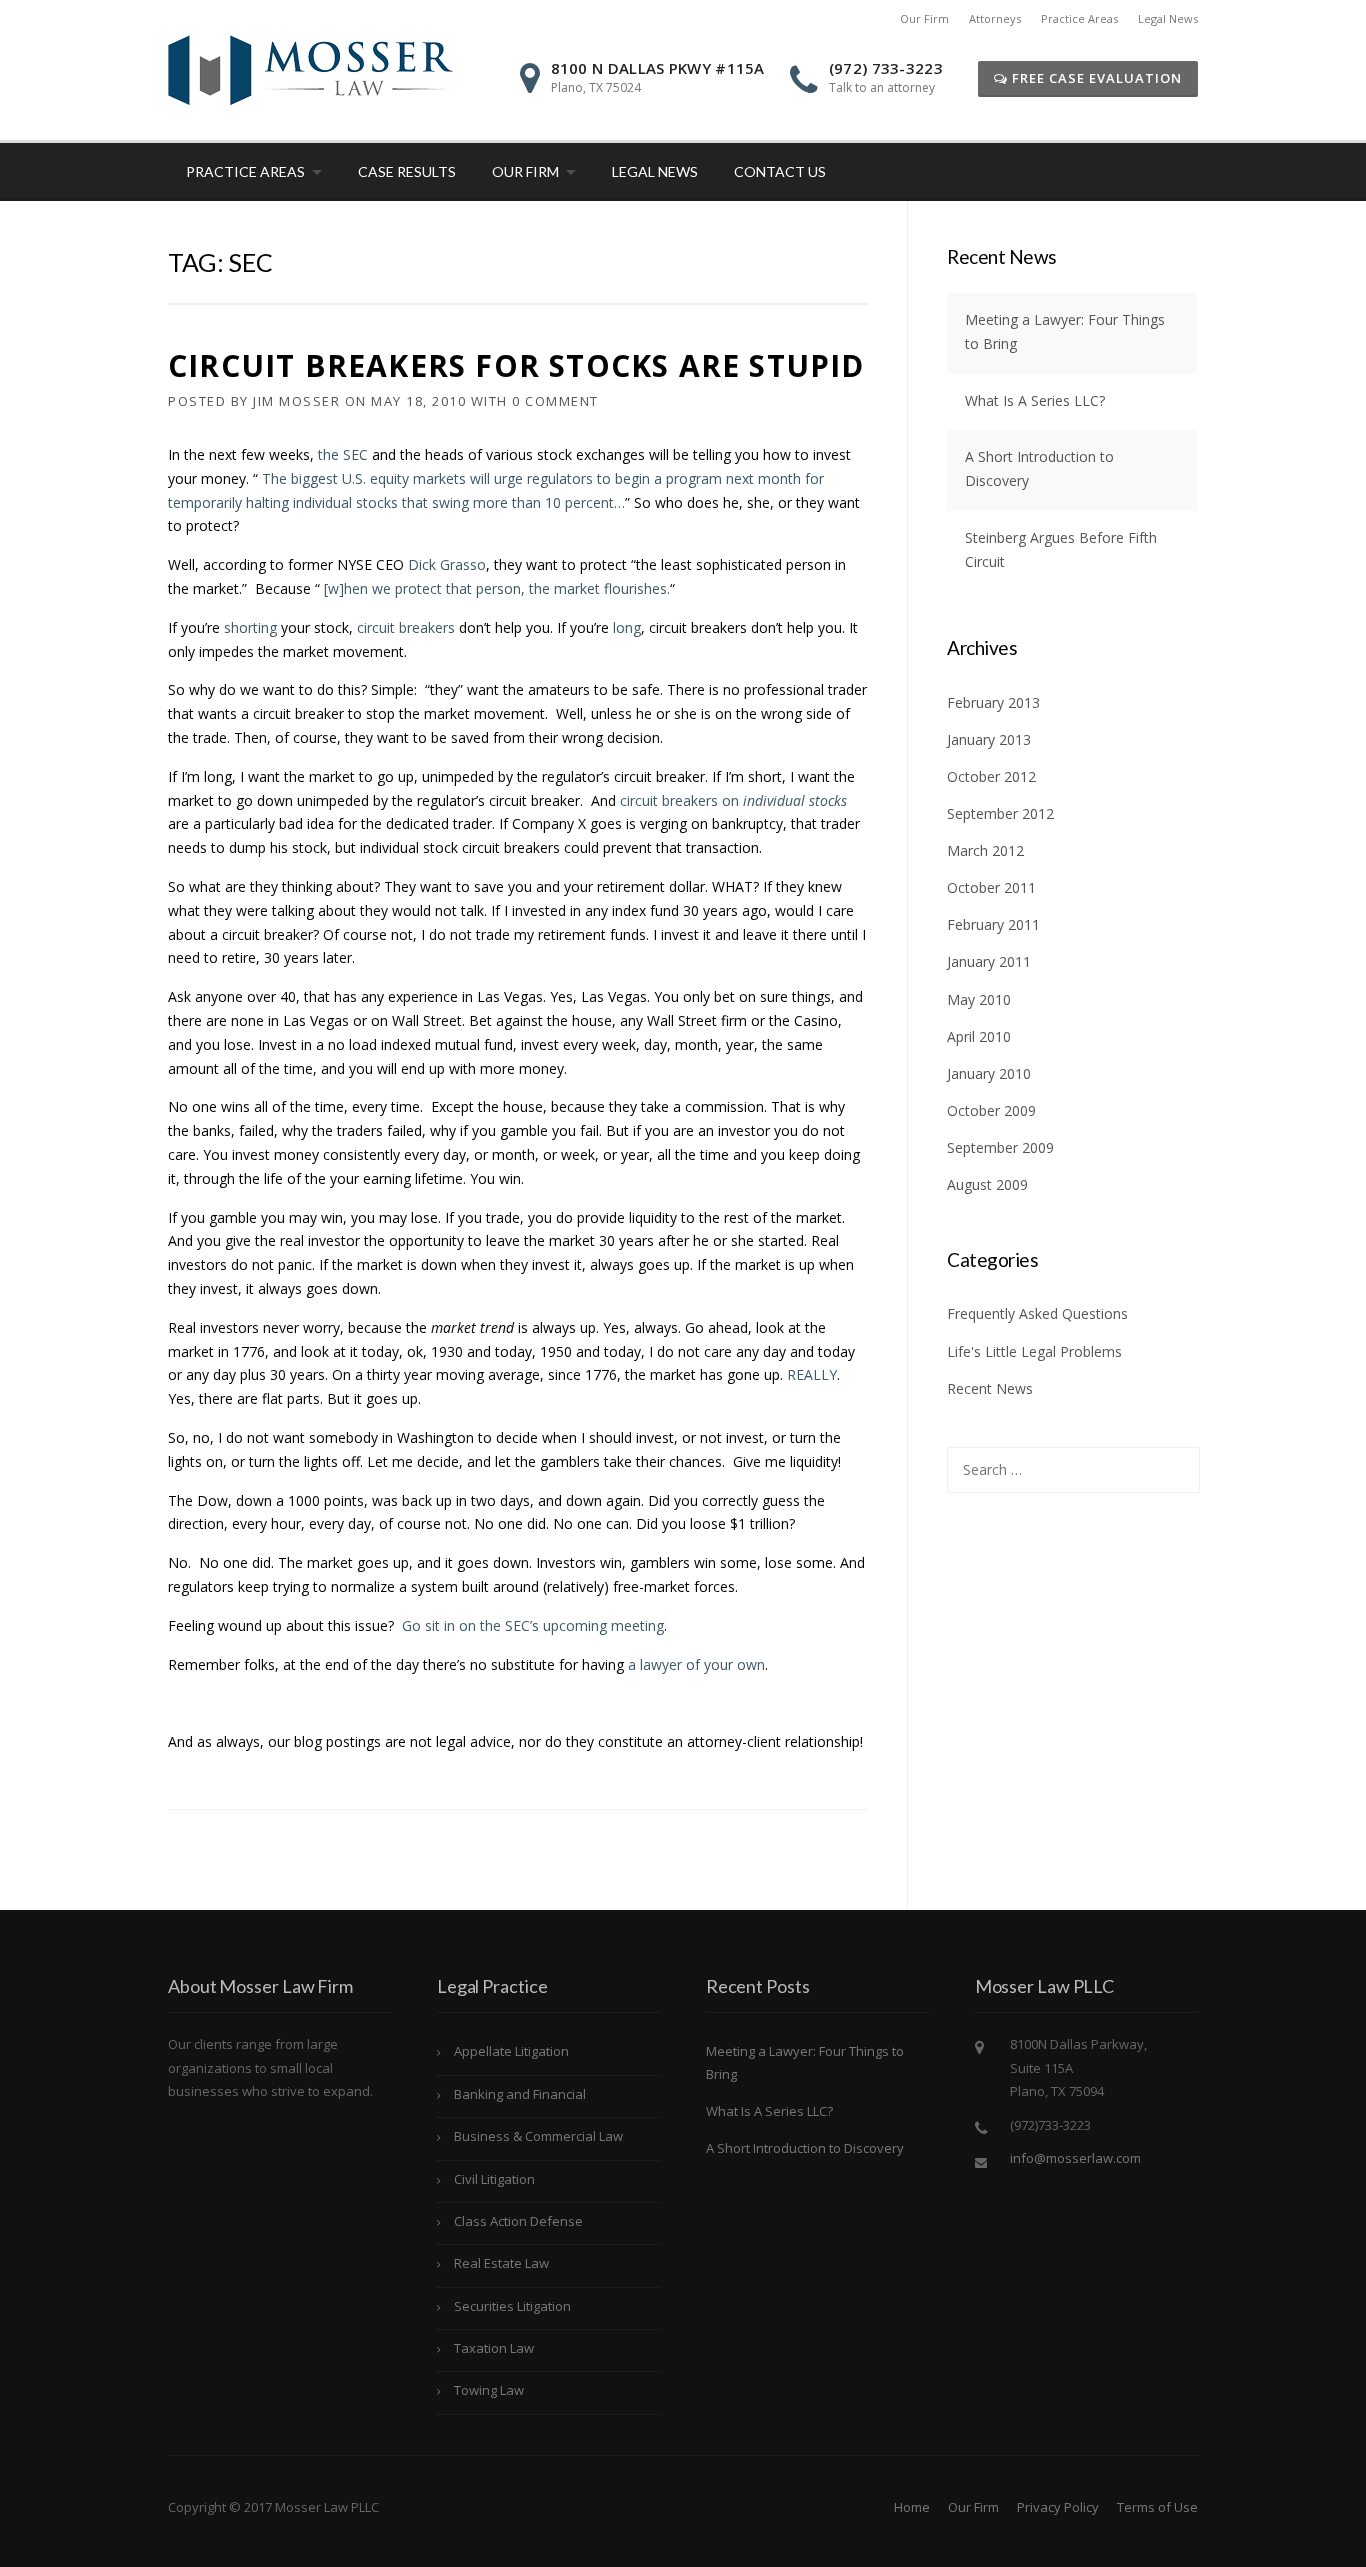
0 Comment (555, 401)
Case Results (407, 171)
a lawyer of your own (696, 1664)
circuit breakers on (733, 800)
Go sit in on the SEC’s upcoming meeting (533, 1625)
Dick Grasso (447, 564)
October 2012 (991, 776)
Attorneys (995, 18)
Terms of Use (1157, 2507)
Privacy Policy (1058, 2507)
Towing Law (489, 2390)
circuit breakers (406, 627)
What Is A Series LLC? (1035, 400)
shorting (250, 627)
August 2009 (987, 1184)
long (627, 627)
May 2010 (979, 999)
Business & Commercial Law (538, 2136)
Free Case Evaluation (1095, 78)
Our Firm (924, 18)
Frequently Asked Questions (1037, 1313)
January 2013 (989, 739)
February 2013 (993, 702)
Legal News (1168, 18)
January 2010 (989, 1073)
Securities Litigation (512, 2306)
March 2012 (985, 850)
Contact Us (780, 171)
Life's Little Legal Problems (1034, 1351)
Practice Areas (1079, 18)
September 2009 (1000, 1147)
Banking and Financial (520, 2094)
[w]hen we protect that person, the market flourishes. (495, 588)
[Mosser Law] (310, 68)
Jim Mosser (296, 401)
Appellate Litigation (511, 2051)
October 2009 (991, 1110)
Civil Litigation (494, 2179)
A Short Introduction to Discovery (805, 2148)
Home (912, 2507)
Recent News (990, 1388)
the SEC (343, 454)
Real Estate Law (501, 2263)
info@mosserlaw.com (1075, 2158)
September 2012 (1000, 813)
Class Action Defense (518, 2221)
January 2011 (989, 961)
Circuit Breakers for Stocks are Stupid (516, 365)
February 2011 (993, 924)
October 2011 (991, 887)
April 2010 (979, 1036)
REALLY (812, 1374)
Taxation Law (494, 2348)
